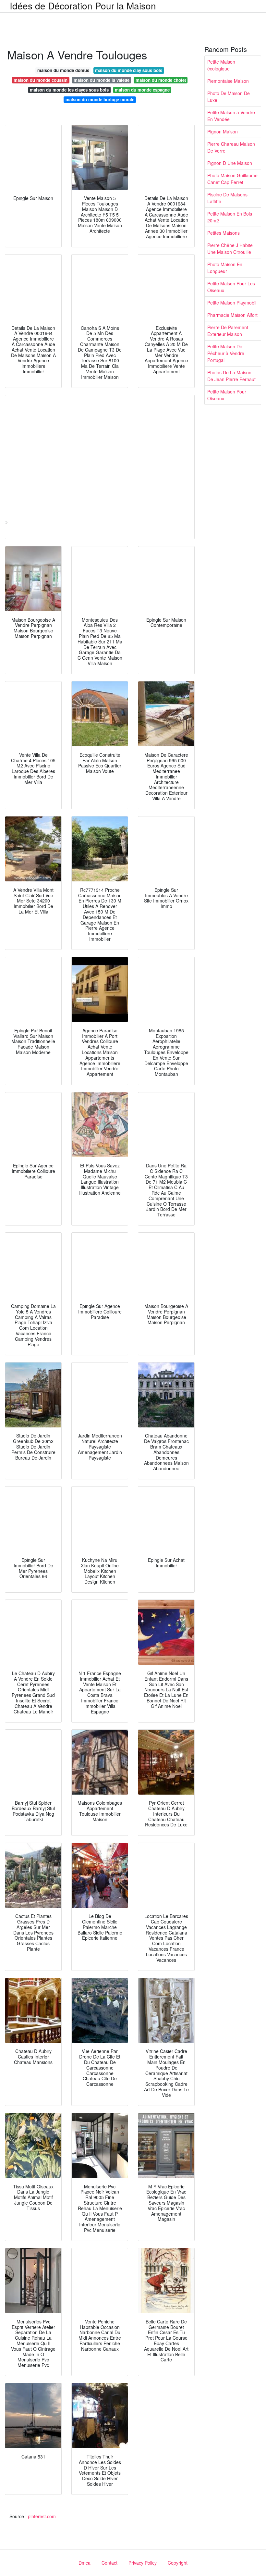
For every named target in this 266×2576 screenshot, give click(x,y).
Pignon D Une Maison (230, 163)
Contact (109, 2563)
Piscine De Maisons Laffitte (227, 198)
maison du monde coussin (41, 80)
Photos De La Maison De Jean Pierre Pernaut (231, 376)
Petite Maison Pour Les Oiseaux (231, 287)
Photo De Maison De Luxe (229, 97)
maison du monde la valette (102, 80)
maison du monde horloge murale (100, 100)
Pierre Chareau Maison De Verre (231, 147)
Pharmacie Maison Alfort (232, 315)
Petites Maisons (224, 233)
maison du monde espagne (142, 90)
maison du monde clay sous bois (129, 70)
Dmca (85, 2563)
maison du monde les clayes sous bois (69, 90)
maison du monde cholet (161, 80)
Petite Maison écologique (221, 65)
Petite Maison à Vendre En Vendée (231, 116)
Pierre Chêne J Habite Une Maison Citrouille (230, 249)
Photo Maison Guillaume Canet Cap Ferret (232, 179)
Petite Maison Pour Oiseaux (227, 395)
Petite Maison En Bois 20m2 (230, 217)
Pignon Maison (223, 131)
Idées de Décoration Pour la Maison (83, 6)
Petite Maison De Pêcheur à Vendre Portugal (226, 353)
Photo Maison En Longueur (225, 268)
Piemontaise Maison (228, 81)
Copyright (178, 2563)
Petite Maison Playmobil (232, 303)
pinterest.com (42, 2516)
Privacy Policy (143, 2563)
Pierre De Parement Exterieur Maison (228, 331)
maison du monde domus (63, 70)
